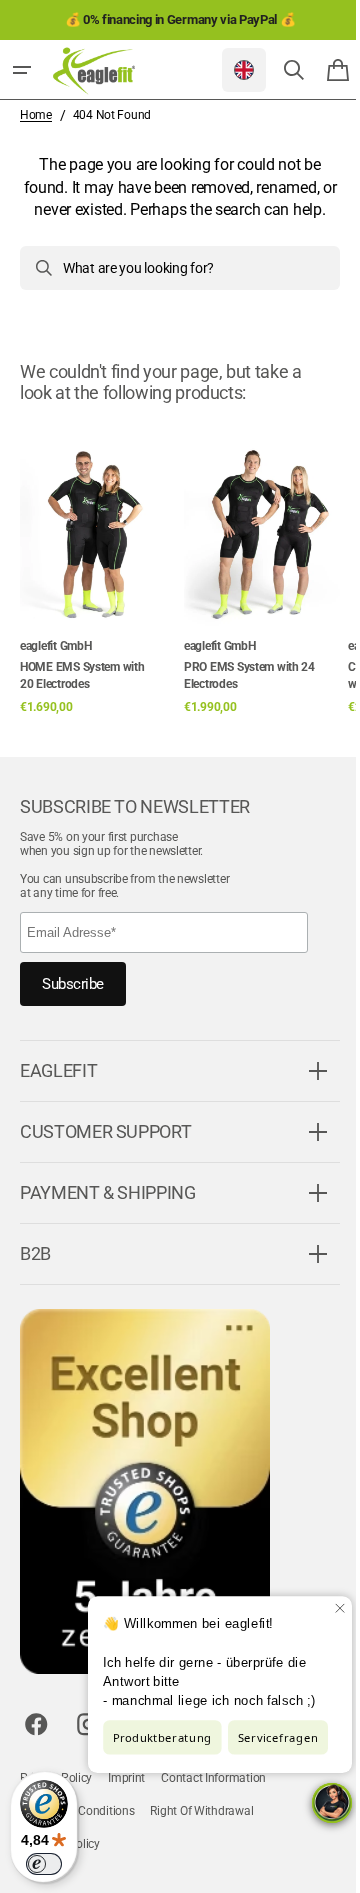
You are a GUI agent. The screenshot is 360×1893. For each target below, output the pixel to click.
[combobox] (172, 290)
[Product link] (98, 590)
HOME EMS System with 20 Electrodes (82, 697)
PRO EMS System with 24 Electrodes (249, 697)
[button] (22, 70)
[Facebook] (36, 1747)
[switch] (44, 1864)
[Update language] (229, 70)
